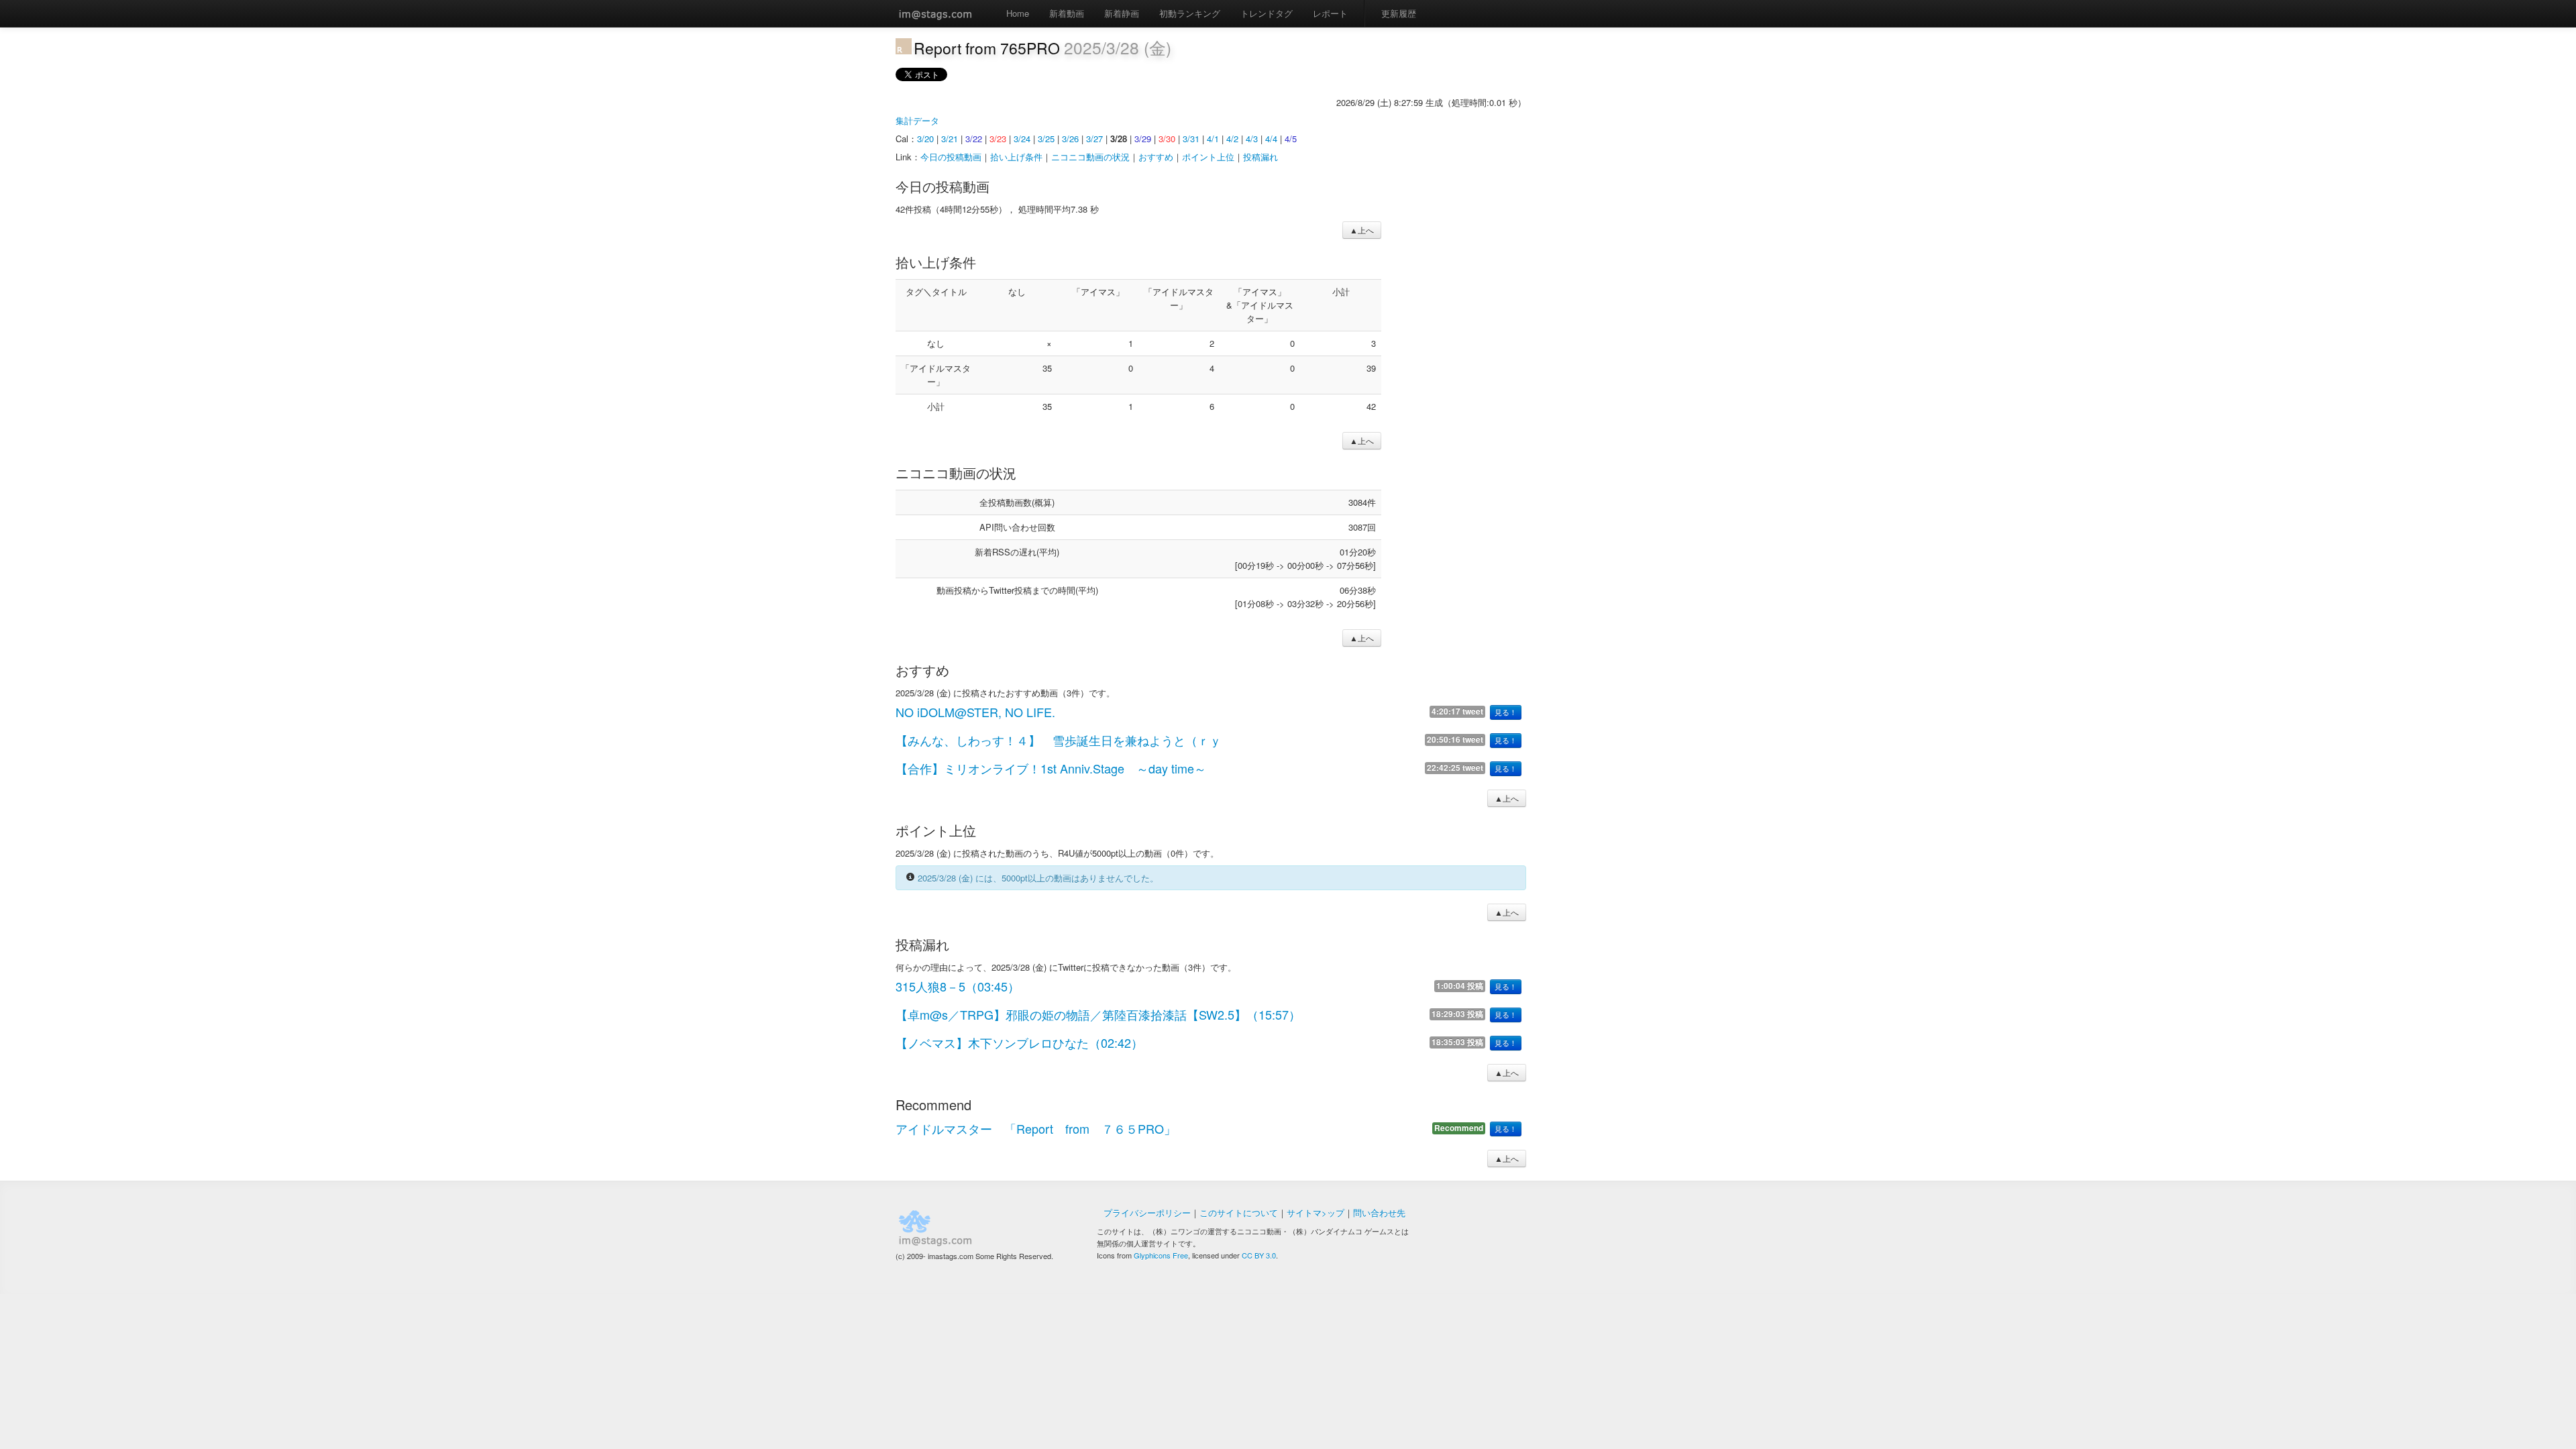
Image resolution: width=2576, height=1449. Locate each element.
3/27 (1094, 139)
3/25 (1046, 139)
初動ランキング (1190, 13)
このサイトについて (1239, 1213)
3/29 (1143, 139)
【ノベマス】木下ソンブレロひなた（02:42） (1019, 1042)
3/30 (1167, 139)
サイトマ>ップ (1316, 1213)
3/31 (1191, 139)
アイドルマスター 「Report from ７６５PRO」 (1036, 1128)
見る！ (1506, 712)
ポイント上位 (1208, 157)
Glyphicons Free (1161, 1255)
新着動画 (1067, 13)
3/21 (950, 139)
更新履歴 (1399, 13)
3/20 (925, 139)
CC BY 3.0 (1259, 1255)
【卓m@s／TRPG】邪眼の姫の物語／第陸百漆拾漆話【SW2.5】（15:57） (1098, 1014)
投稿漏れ (1260, 157)
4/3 (1252, 139)
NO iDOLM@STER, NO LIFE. (975, 712)
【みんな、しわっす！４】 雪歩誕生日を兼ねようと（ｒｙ (1059, 740)
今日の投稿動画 (951, 157)
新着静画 (1122, 13)
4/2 (1232, 139)
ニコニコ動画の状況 (1090, 157)
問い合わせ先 (1379, 1213)
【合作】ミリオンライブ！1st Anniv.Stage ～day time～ (1051, 768)
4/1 (1213, 139)
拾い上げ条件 (1016, 157)
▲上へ (1362, 230)
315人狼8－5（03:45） (958, 986)
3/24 (1022, 139)
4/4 (1271, 139)
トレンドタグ (1267, 13)
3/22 (974, 139)
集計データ (917, 120)
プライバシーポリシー (1147, 1213)
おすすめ (1156, 157)
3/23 (998, 139)
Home (1018, 13)
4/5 (1291, 139)
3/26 (1070, 139)
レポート (1330, 13)
